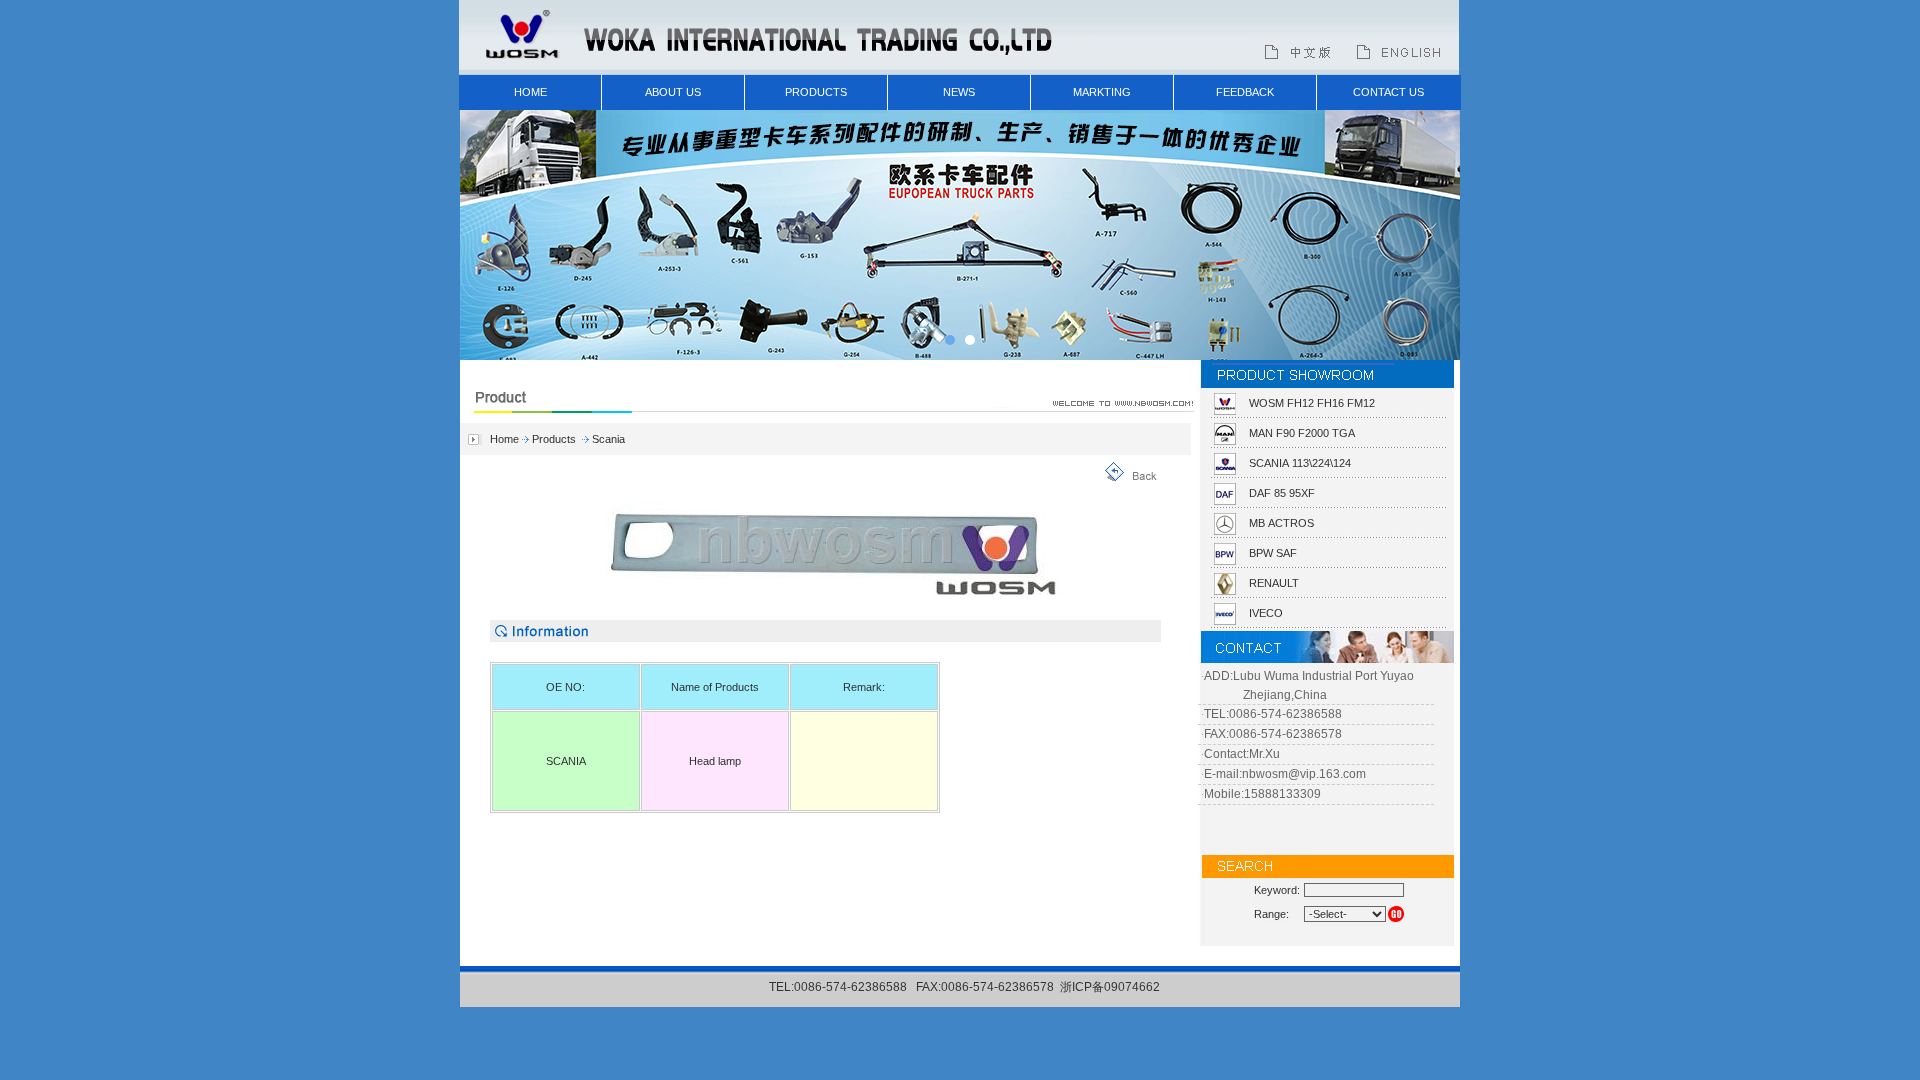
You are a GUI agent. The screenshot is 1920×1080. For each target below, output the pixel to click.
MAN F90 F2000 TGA (1302, 433)
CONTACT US (1388, 92)
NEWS (959, 92)
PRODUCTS (816, 92)
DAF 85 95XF (1282, 493)
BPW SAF (1273, 553)
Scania (608, 439)
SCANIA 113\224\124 (1300, 463)
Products (554, 439)
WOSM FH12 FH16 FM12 (1312, 403)
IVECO (1266, 613)
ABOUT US (673, 92)
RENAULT (1274, 583)
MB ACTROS (1281, 523)
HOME (530, 92)
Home (504, 439)
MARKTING (1102, 92)
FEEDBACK (1245, 92)
